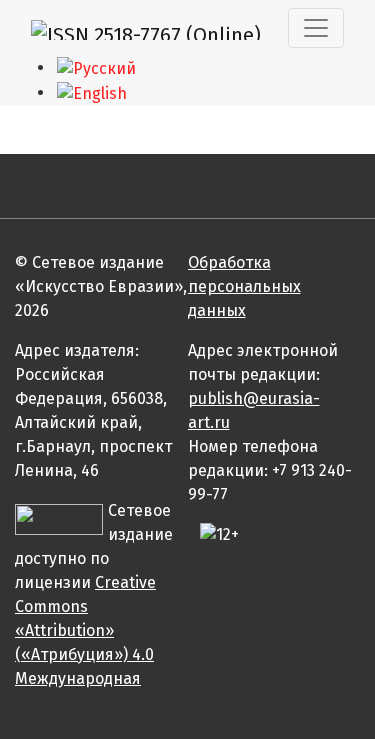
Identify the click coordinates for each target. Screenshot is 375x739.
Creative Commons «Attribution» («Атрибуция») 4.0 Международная (85, 630)
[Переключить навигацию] (316, 28)
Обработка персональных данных (244, 286)
